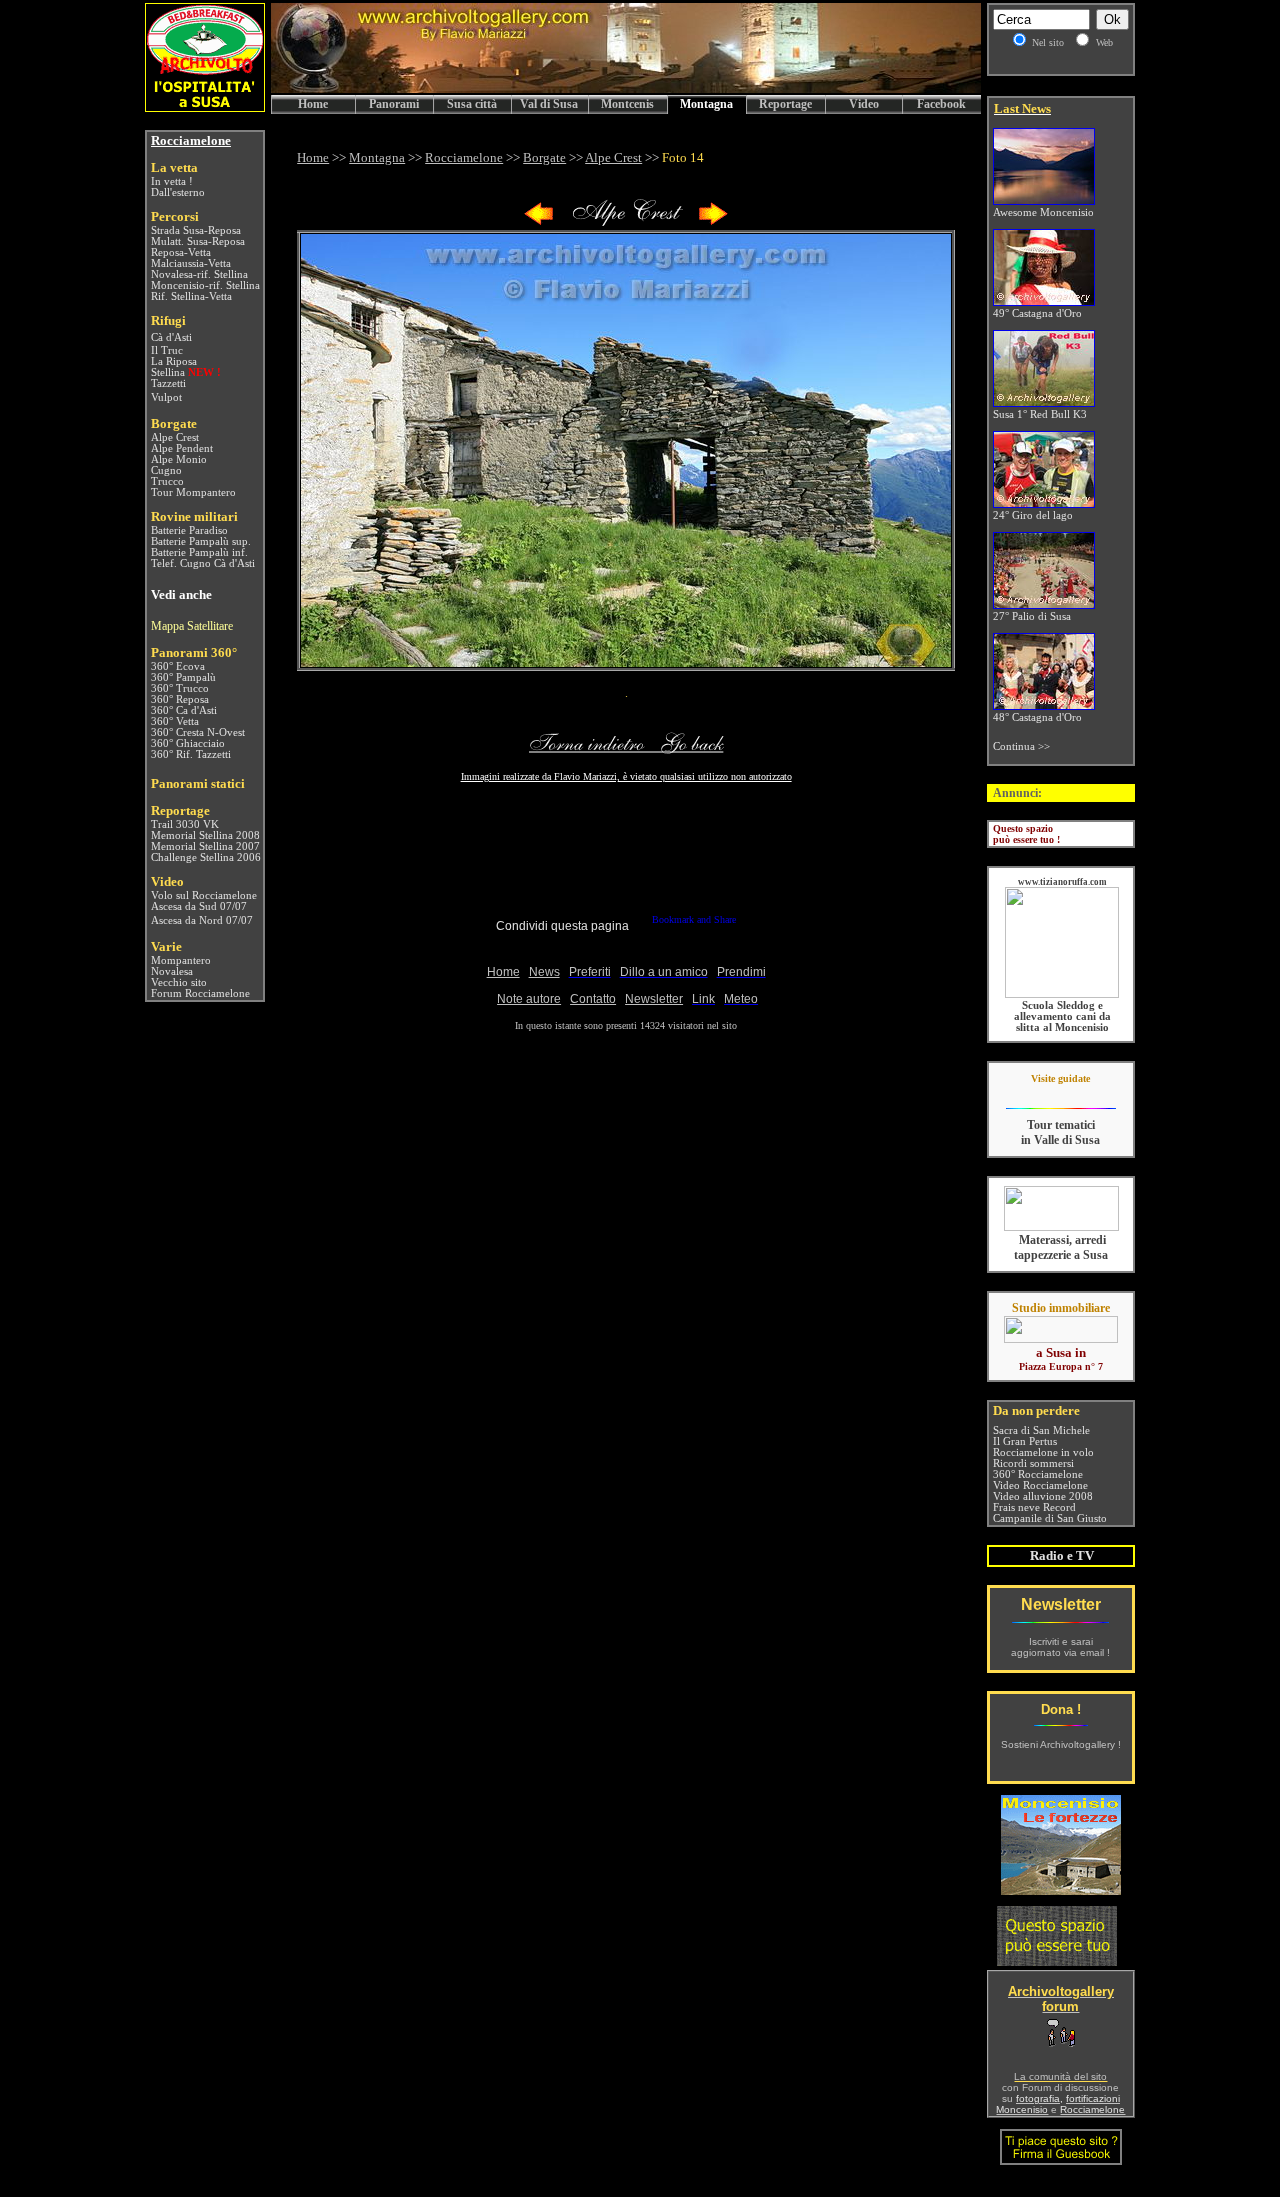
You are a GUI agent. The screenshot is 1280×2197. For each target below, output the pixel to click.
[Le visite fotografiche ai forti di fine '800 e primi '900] (1061, 1889)
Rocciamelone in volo (1043, 1452)
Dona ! (1061, 1709)
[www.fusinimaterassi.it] (1061, 1227)
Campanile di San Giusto (1050, 1518)
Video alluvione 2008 (1043, 1496)
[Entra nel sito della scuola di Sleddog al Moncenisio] (1062, 994)
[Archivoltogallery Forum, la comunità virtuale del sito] (1061, 2042)
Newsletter (1061, 1604)
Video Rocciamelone (1040, 1485)
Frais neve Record (1034, 1507)
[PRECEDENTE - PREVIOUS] (539, 221)
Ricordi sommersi (1033, 1463)
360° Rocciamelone (1038, 1474)
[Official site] (1060, 1093)
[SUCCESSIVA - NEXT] (713, 221)
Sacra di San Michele (1041, 1430)
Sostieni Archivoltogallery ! (1061, 1744)
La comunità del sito (1060, 2076)
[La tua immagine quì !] (1057, 1960)
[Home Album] (626, 221)
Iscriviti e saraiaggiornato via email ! (1060, 1647)
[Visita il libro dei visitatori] (1061, 2156)
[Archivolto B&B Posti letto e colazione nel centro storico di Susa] (205, 106)
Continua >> (1021, 746)
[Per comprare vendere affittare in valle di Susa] (1061, 1339)
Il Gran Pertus (1025, 1441)
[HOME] (626, 89)
